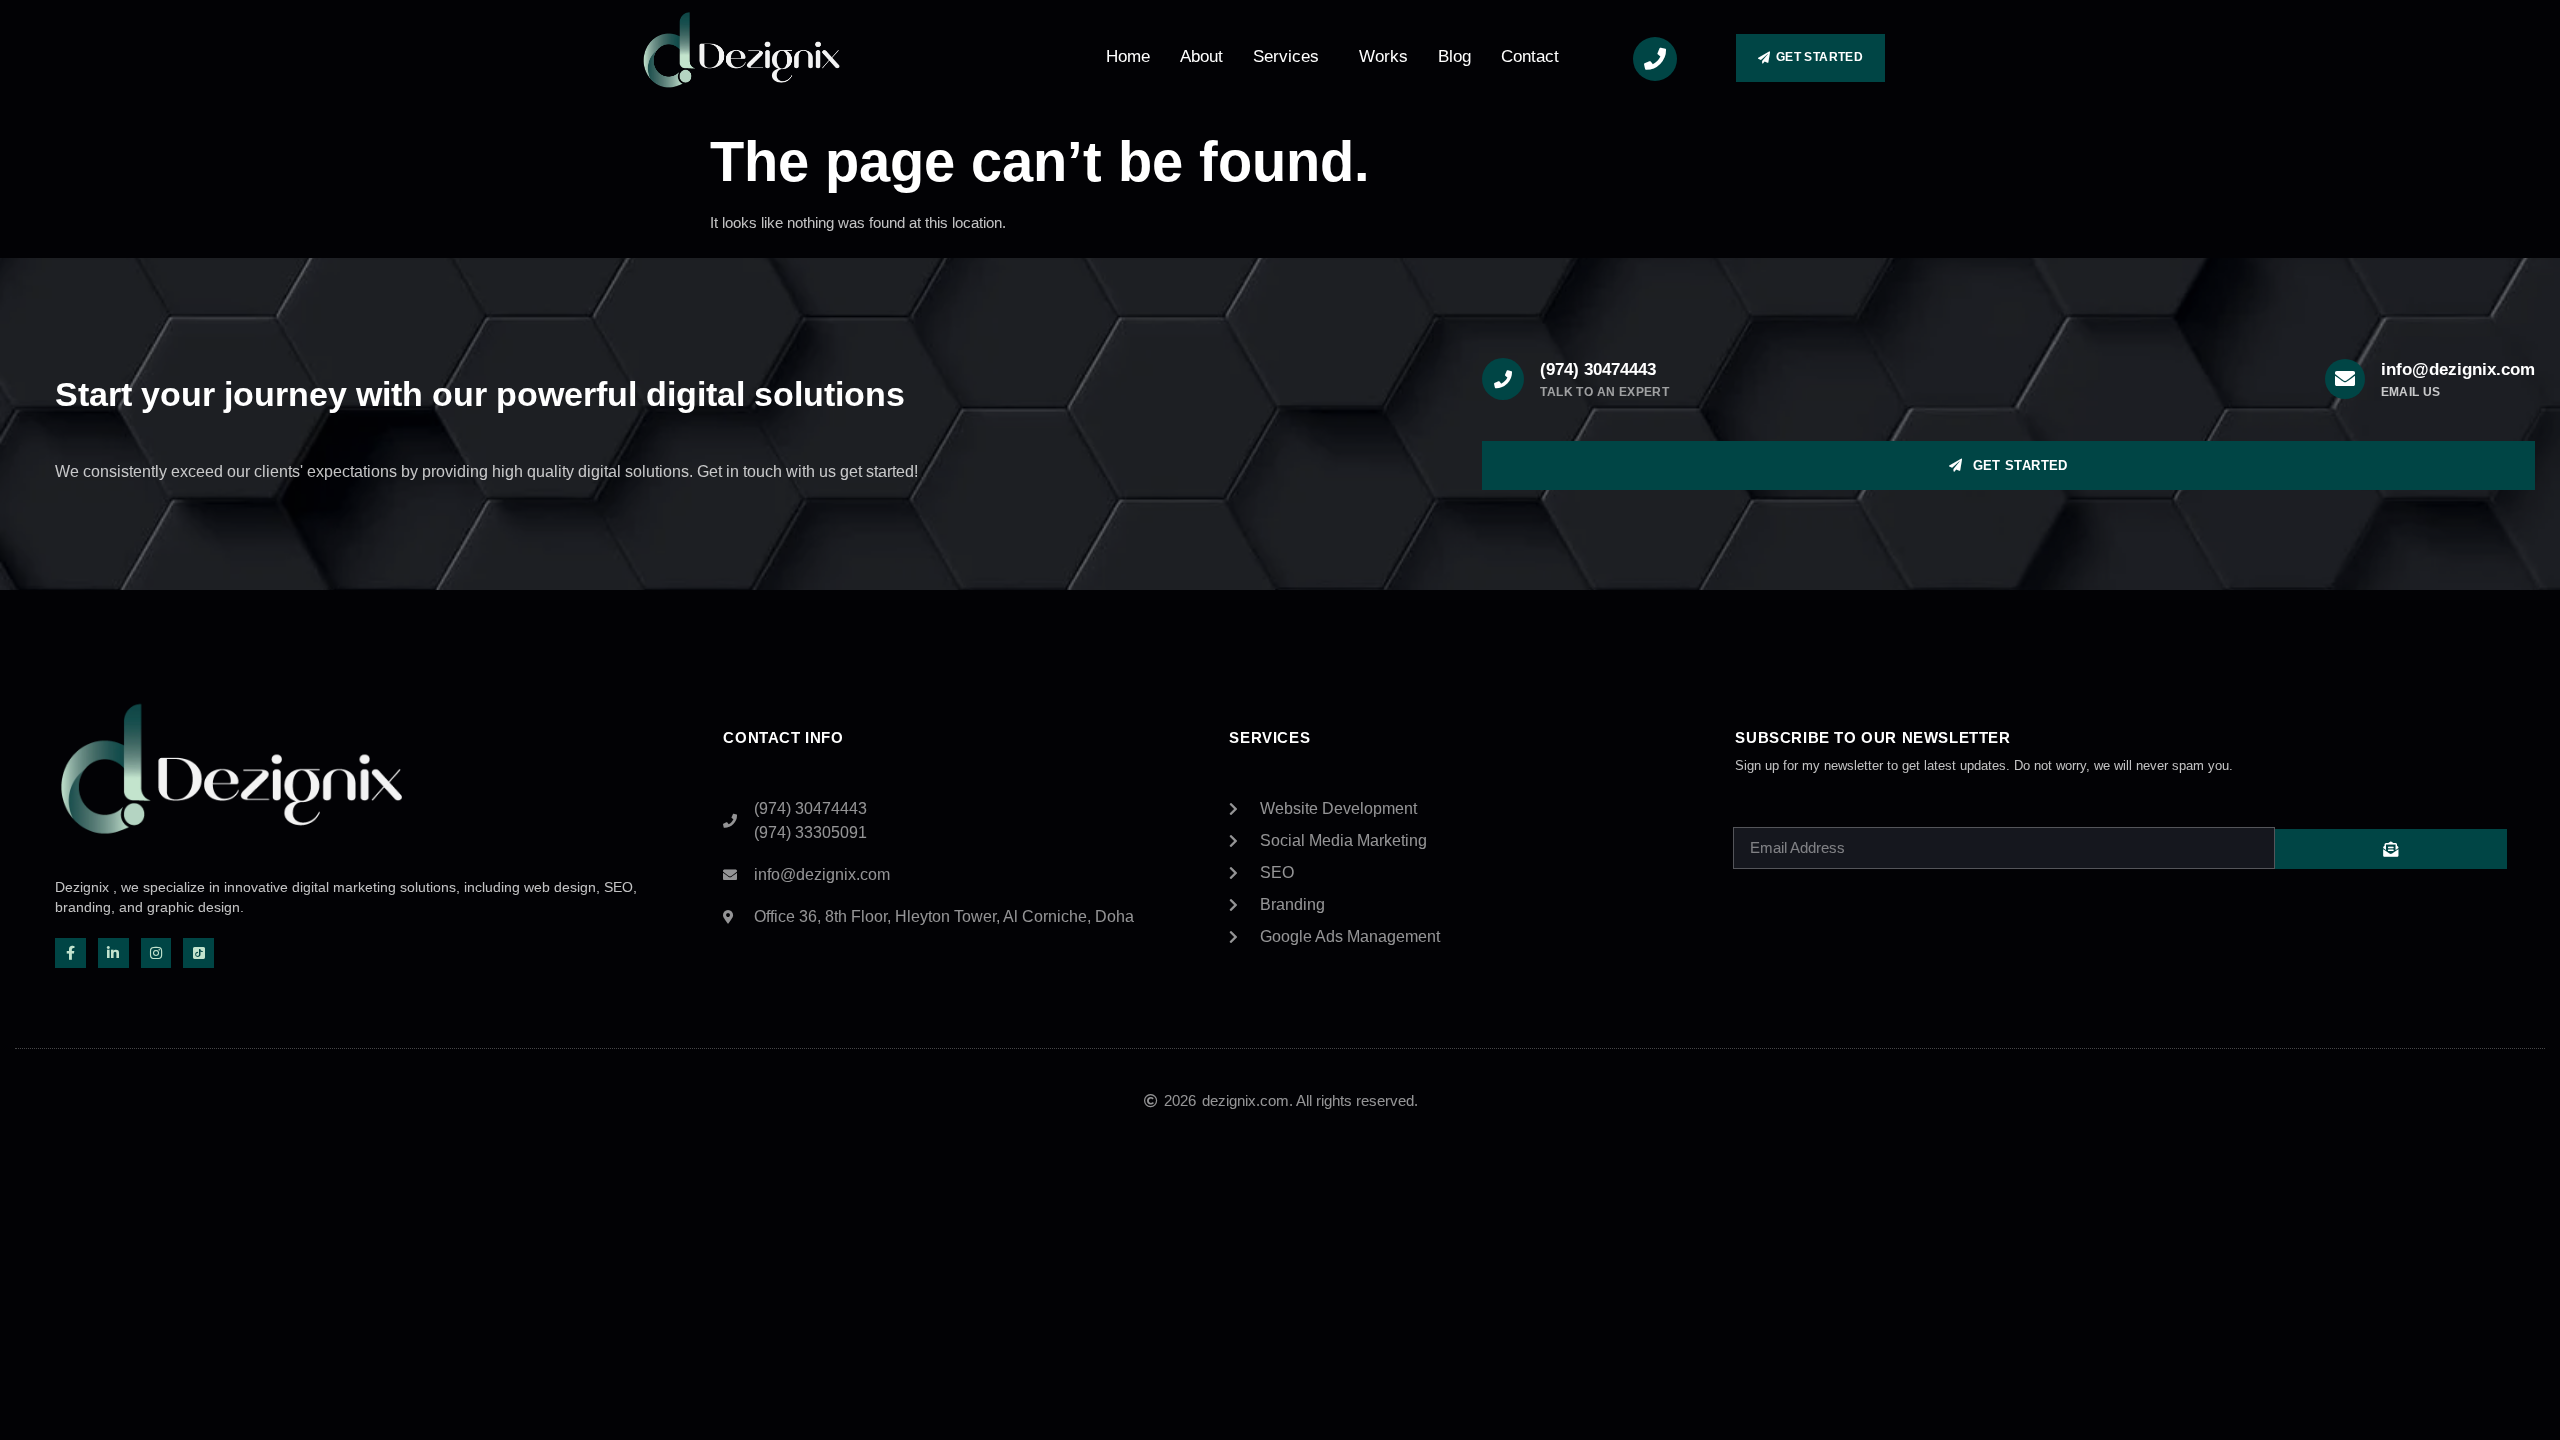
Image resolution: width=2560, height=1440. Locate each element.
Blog (1454, 56)
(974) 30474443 (1598, 369)
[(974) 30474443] (1503, 379)
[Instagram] (156, 953)
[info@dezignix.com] (2345, 379)
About (1201, 56)
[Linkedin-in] (113, 953)
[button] (1291, 56)
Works (1383, 56)
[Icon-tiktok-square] (198, 953)
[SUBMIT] (2391, 849)
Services (1286, 56)
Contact (1530, 56)
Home (1128, 56)
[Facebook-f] (70, 953)
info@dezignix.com (2458, 369)
